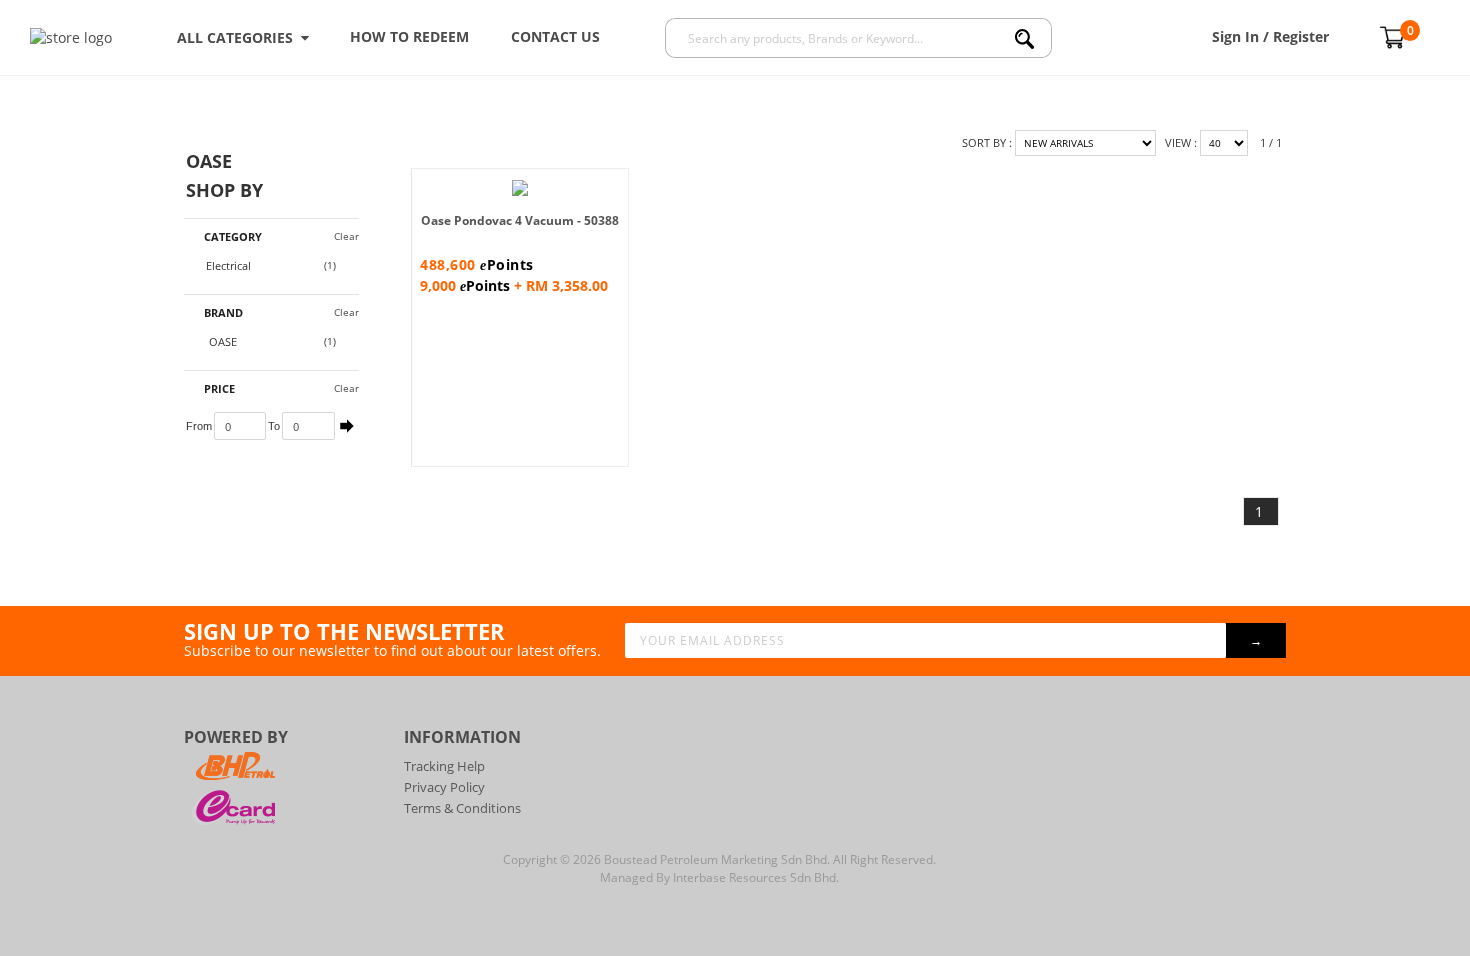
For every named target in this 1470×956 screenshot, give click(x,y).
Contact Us (555, 36)
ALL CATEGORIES (239, 37)
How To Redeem (409, 36)
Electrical (228, 265)
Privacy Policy (444, 787)
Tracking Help (444, 766)
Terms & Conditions (462, 808)
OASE (221, 341)
